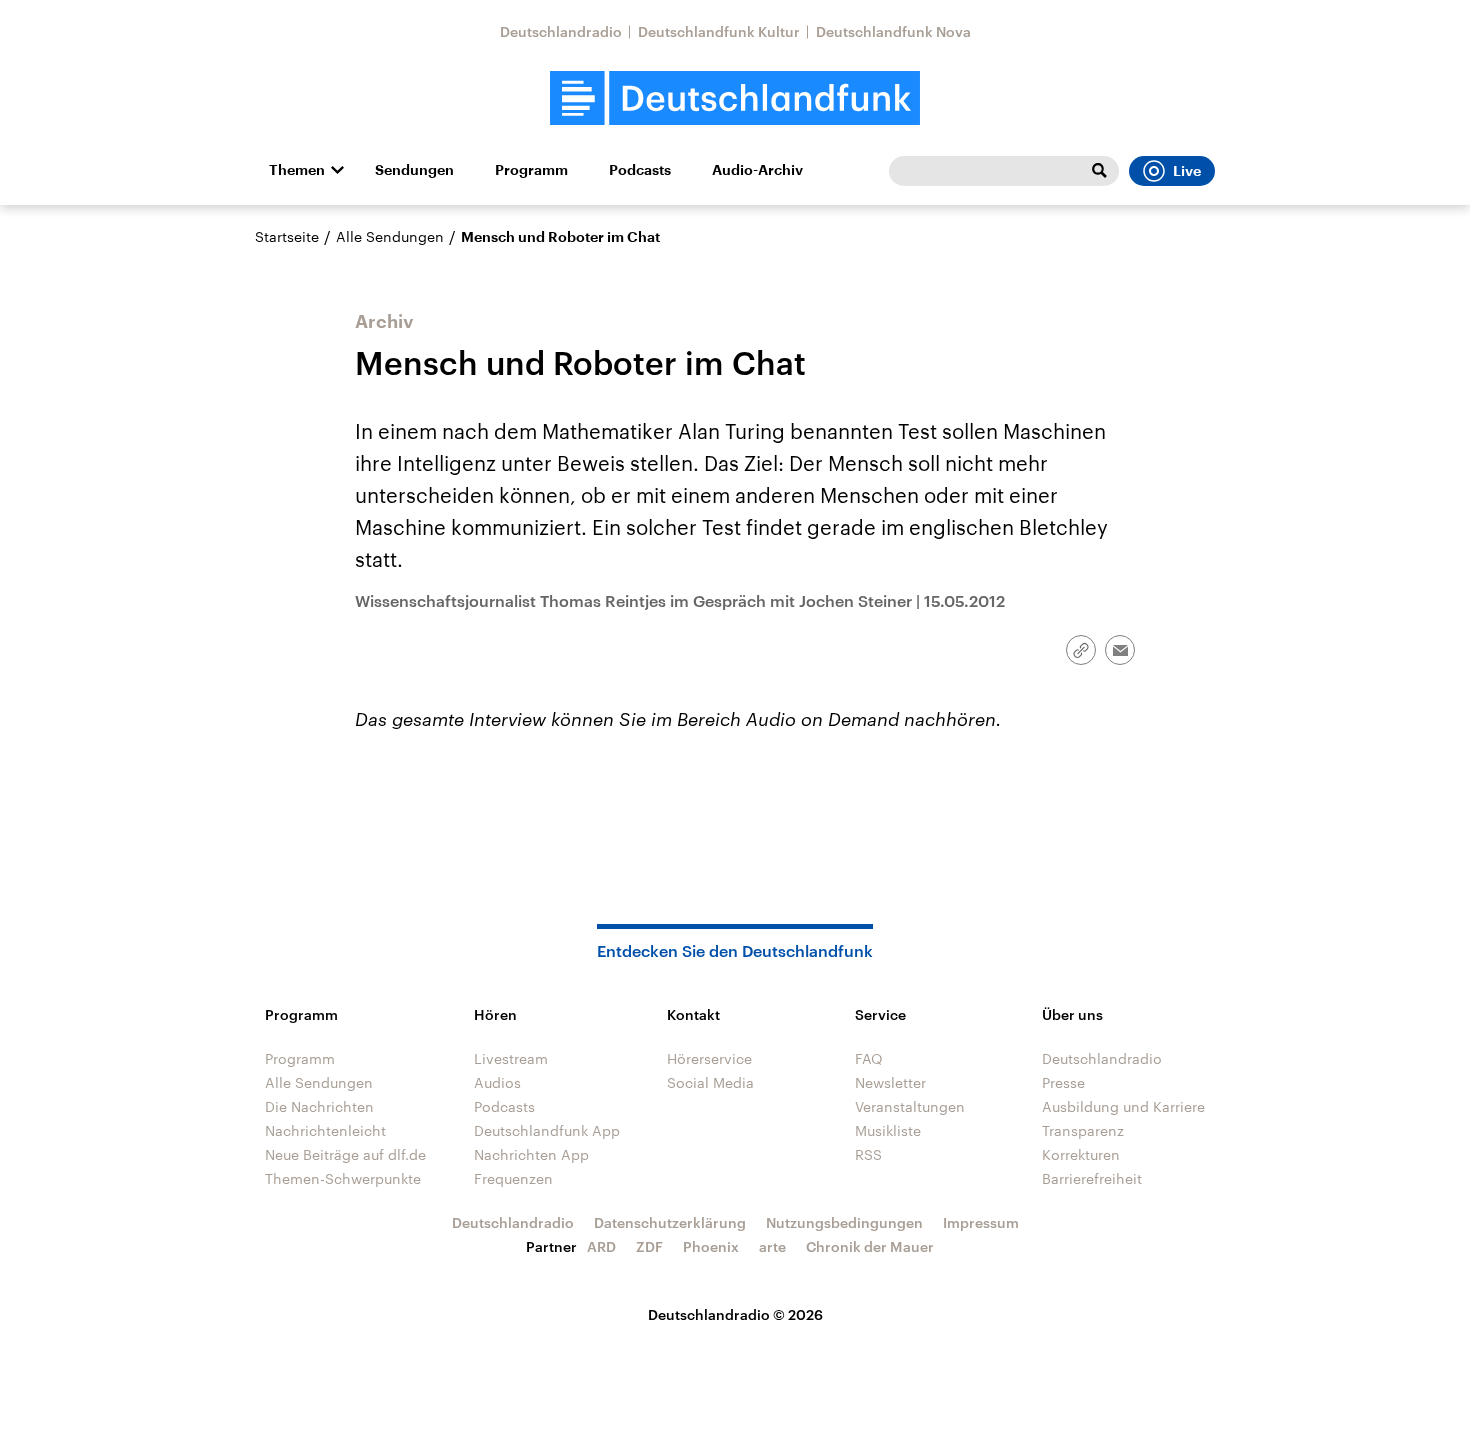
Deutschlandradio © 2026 (735, 1314)
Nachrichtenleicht (325, 1130)
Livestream (511, 1058)
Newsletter (890, 1082)
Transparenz (1083, 1130)
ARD (601, 1246)
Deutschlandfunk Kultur (719, 31)
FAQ (869, 1058)
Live (1187, 171)
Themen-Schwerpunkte (343, 1178)
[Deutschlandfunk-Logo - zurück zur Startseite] (735, 98)
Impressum (981, 1222)
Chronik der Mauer (870, 1246)
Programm (531, 170)
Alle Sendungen (390, 236)
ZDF (649, 1246)
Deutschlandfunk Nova (893, 31)
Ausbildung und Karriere (1123, 1106)
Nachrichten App (531, 1154)
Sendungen (414, 170)
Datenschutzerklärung (670, 1222)
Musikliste (888, 1130)
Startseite (287, 236)
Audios (497, 1082)
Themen (297, 170)
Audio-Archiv (757, 170)
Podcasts (640, 170)
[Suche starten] (1099, 171)
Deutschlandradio (561, 31)
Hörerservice (709, 1058)
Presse (1063, 1082)
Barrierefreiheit (1092, 1178)
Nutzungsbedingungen (844, 1222)
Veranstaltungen (910, 1106)
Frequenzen (513, 1178)
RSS (868, 1154)
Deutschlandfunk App (547, 1130)
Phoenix (711, 1246)
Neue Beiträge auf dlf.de (345, 1154)
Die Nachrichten (319, 1106)
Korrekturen (1081, 1154)
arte (772, 1246)
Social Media (710, 1082)
